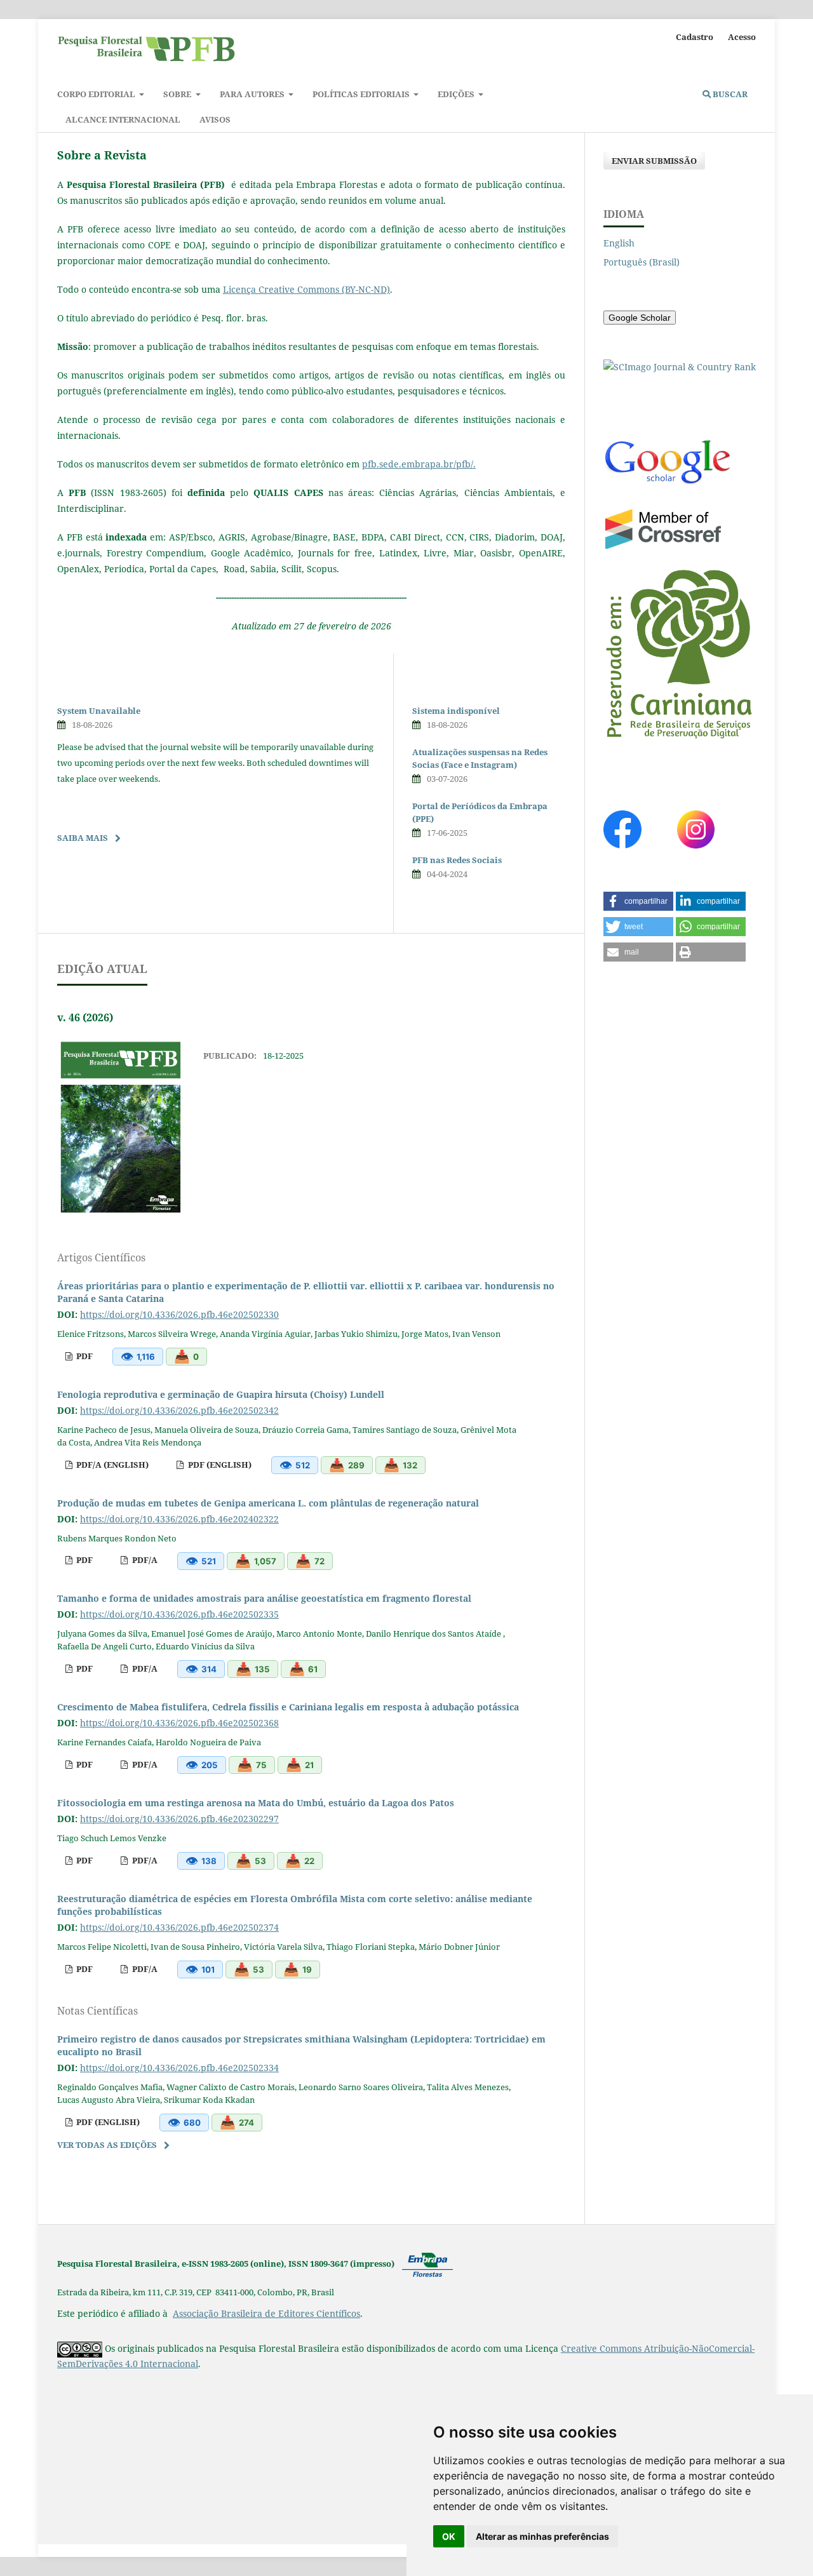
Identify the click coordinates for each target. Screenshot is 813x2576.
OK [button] (449, 2536)
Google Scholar (640, 318)
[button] (638, 901)
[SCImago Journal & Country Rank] (680, 367)
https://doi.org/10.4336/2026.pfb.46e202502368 (179, 1723)
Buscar (729, 94)
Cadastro (695, 37)
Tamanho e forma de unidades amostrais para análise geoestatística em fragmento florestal (264, 1598)
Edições (457, 94)
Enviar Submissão (654, 161)
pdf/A (144, 1560)
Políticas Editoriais (362, 94)
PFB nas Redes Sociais (457, 860)
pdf (84, 1356)
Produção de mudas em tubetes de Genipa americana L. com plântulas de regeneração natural (268, 1503)
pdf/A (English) (111, 1465)
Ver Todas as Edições (107, 2145)
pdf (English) (219, 1465)
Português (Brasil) (642, 262)
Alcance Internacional (123, 119)
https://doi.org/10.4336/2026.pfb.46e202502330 (179, 1314)
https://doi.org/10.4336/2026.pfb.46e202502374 (179, 1927)
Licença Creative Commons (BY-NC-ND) (306, 289)
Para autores (253, 94)
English (619, 243)
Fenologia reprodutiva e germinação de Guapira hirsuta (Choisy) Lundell (221, 1394)
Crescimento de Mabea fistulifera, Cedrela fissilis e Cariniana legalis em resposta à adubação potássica (288, 1707)
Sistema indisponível (456, 711)
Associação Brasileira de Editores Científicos (266, 2313)
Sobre (178, 94)
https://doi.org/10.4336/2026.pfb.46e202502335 (179, 1614)
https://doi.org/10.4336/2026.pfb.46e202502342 (179, 1410)
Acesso (742, 37)
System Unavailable (99, 711)
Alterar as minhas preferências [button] (542, 2536)
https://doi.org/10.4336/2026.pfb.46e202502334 (179, 2068)
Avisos (215, 119)
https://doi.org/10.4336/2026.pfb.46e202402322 (179, 1519)
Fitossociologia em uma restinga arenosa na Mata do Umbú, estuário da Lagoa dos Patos (256, 1803)
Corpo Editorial (97, 94)
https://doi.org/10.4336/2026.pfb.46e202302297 (179, 1819)
